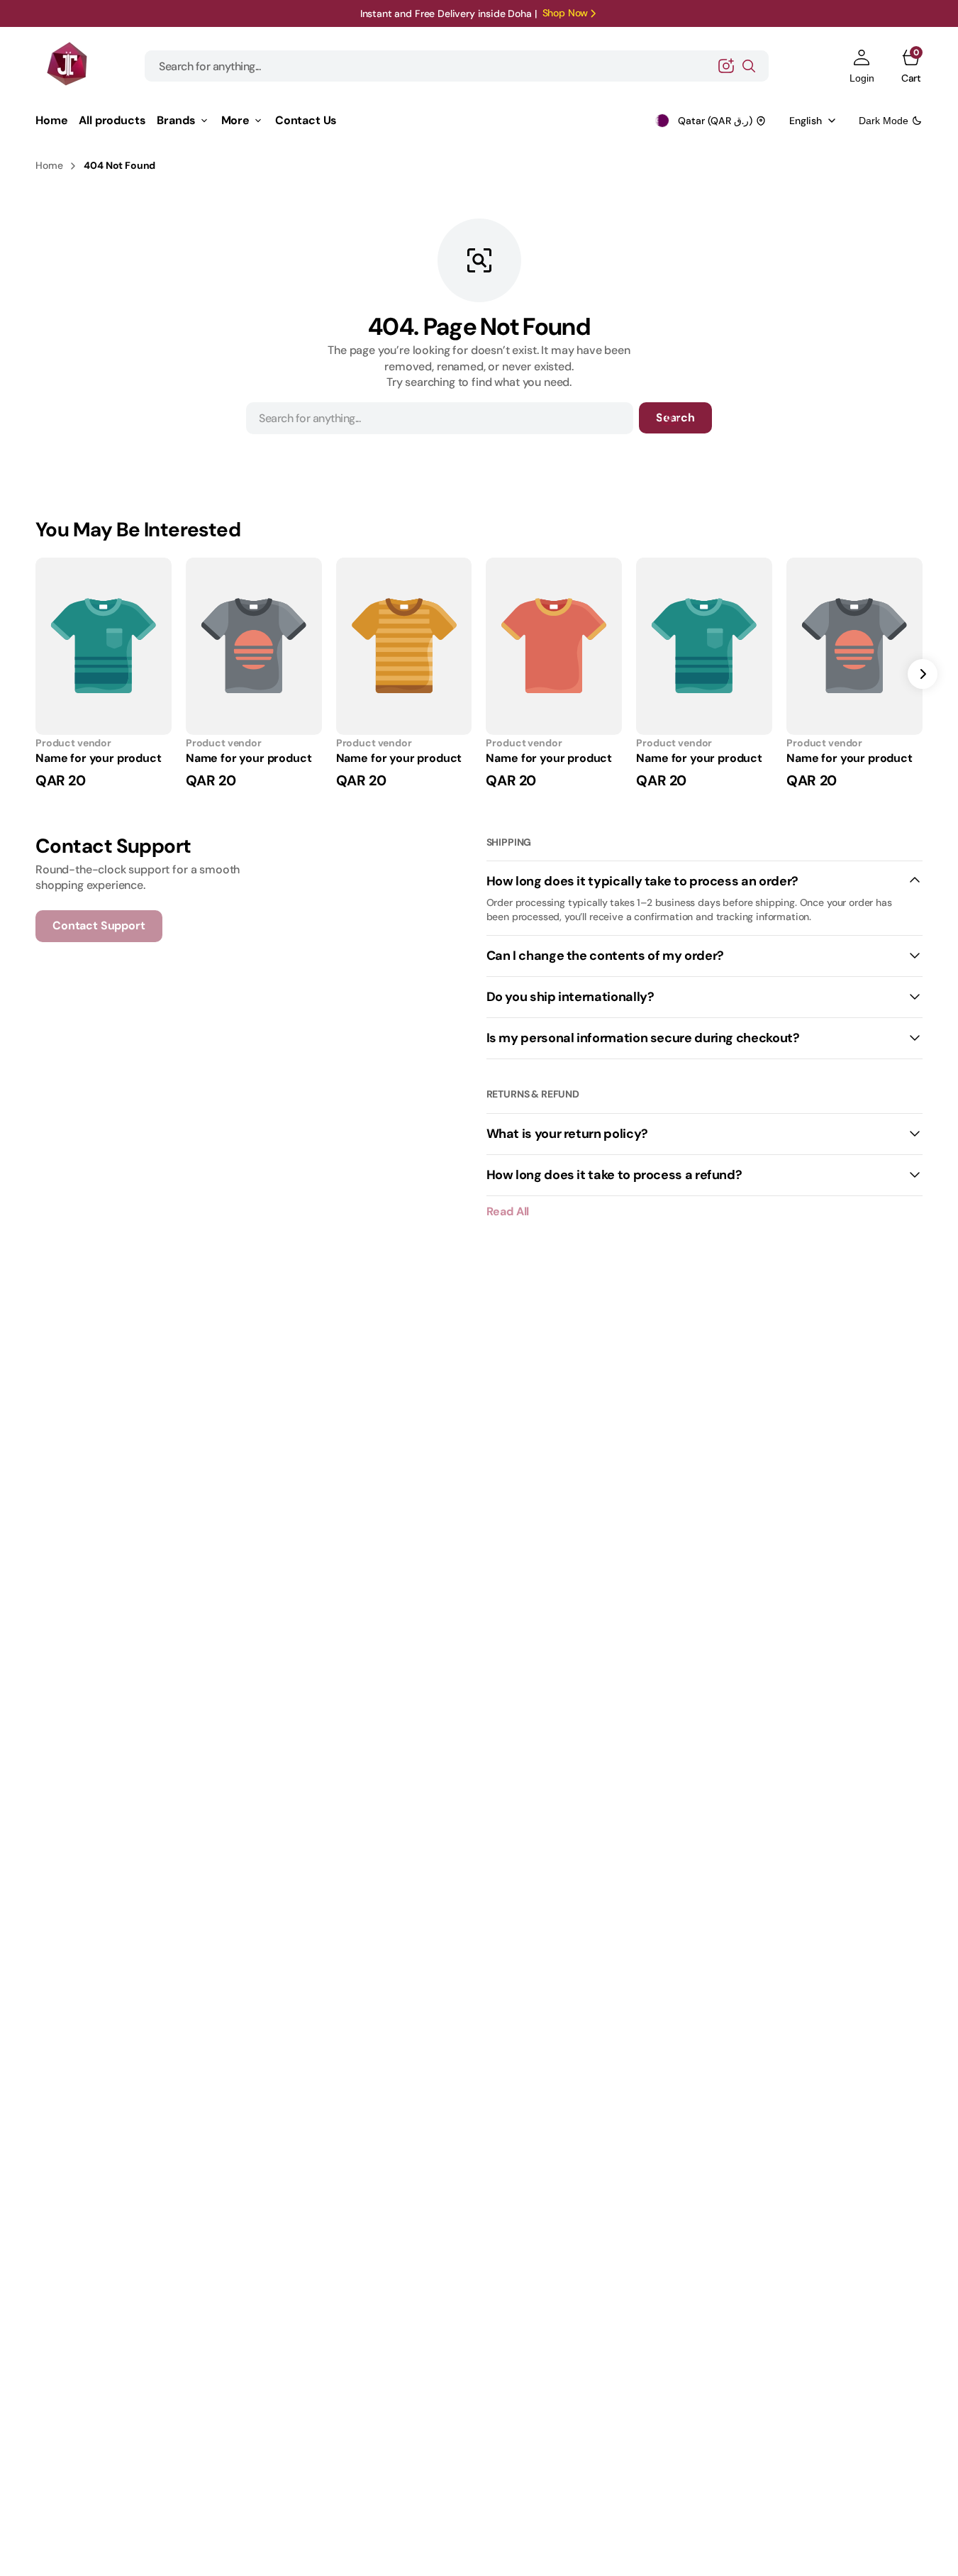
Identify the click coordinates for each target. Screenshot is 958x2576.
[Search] (749, 66)
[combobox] (457, 66)
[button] (862, 66)
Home (49, 165)
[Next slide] (923, 674)
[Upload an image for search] (726, 66)
